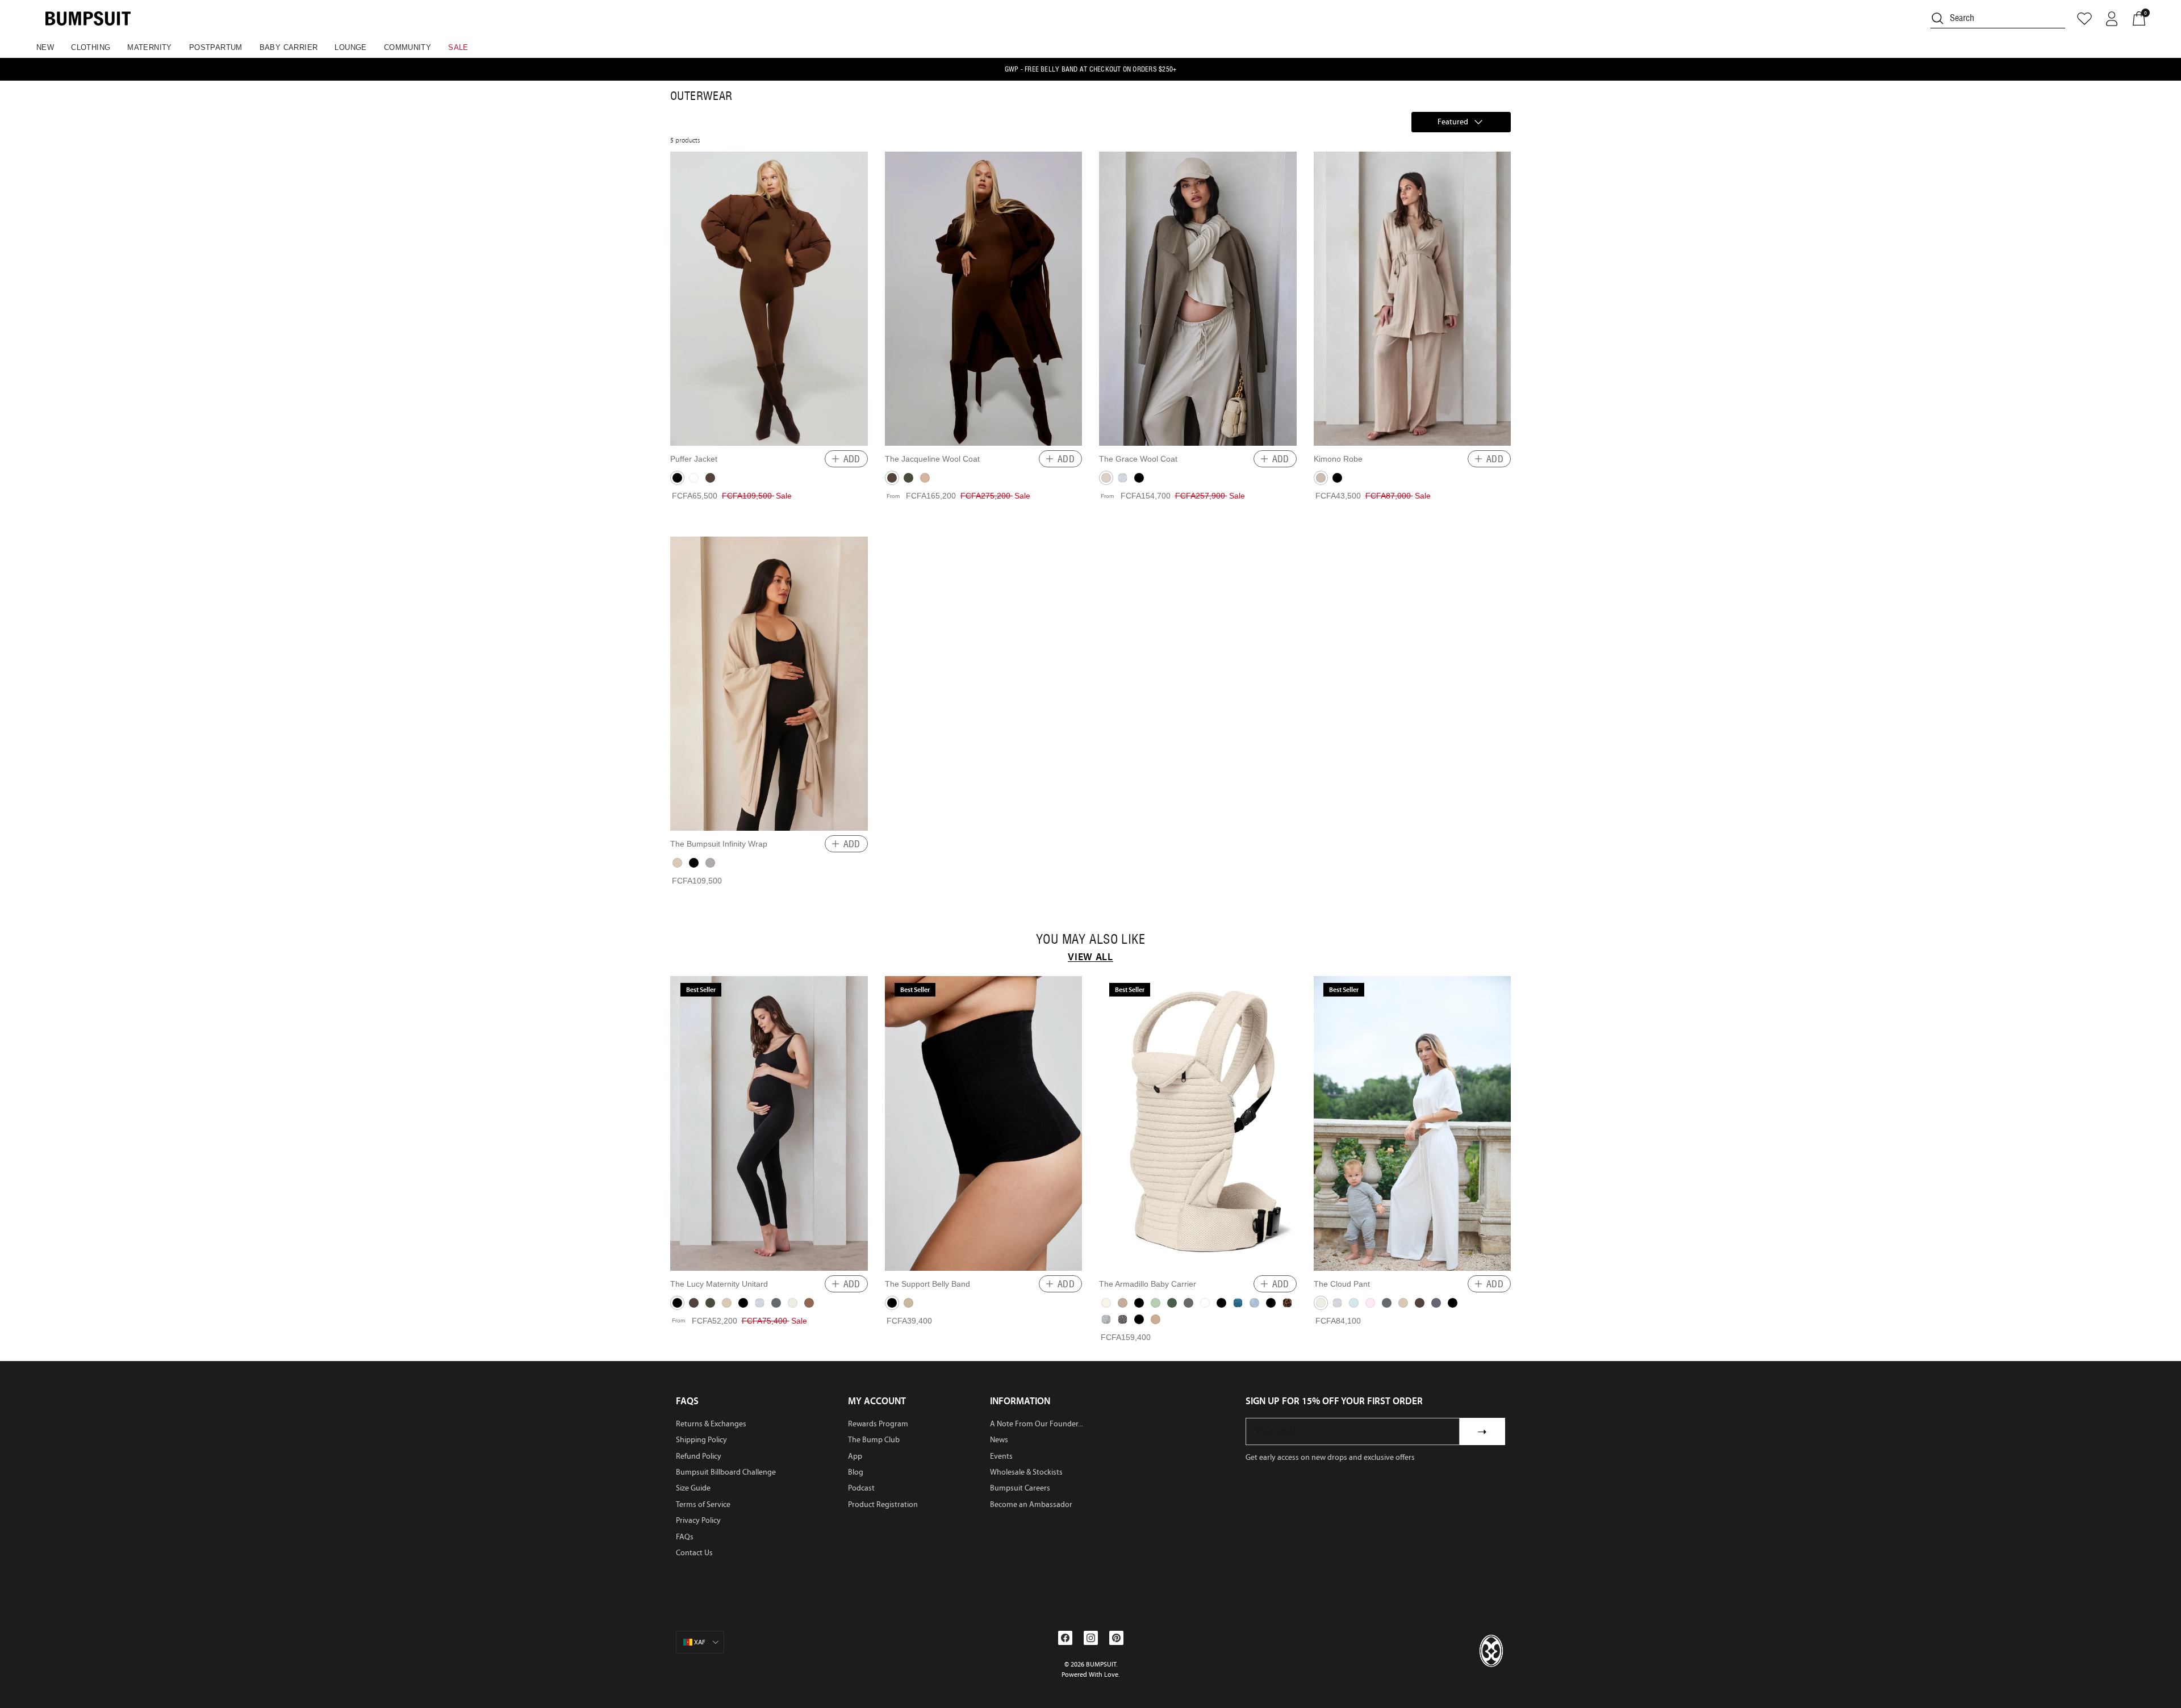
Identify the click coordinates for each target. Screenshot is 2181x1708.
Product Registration (883, 1504)
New (45, 47)
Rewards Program (878, 1424)
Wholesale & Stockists (1026, 1472)
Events (1001, 1456)
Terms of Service (703, 1504)
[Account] (2112, 19)
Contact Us (694, 1553)
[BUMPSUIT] (88, 18)
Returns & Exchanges (711, 1424)
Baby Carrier (289, 47)
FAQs (685, 1537)
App (855, 1456)
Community (408, 47)
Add (852, 459)
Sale (458, 47)
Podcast (861, 1488)
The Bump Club (874, 1440)
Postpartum (216, 47)
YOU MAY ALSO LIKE (1090, 939)
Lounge (350, 47)
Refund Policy (699, 1456)
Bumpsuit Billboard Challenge (726, 1472)
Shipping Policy (701, 1440)
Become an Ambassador (1031, 1504)
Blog (856, 1472)
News (999, 1440)
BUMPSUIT (1101, 1664)
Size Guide (693, 1488)
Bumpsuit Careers (1020, 1488)
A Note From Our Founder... (1037, 1424)
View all (1090, 957)
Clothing (91, 47)
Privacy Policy (698, 1520)
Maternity (150, 47)
